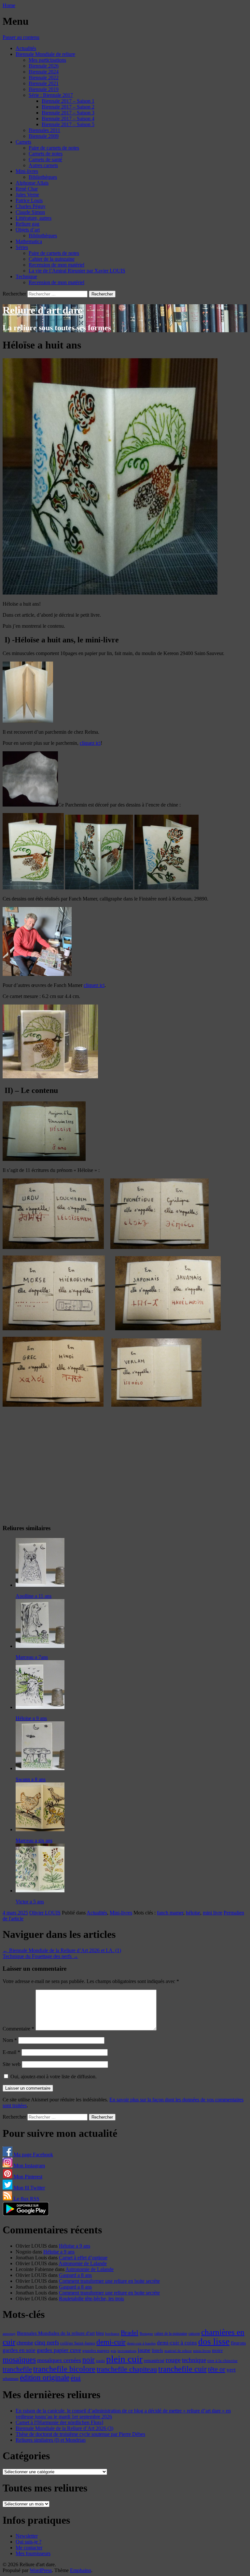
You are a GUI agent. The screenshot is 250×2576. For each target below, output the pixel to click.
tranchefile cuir (182, 2369)
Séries (22, 247)
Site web (12, 2064)
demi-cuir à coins (177, 2343)
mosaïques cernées (59, 2360)
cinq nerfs (47, 2342)
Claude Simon (30, 212)
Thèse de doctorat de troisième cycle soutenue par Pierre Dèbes (80, 2434)
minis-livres (202, 2351)
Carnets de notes (46, 154)
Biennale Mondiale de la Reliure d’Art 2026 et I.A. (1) (62, 1950)
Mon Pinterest (27, 2177)
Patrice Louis (29, 200)
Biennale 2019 (44, 89)
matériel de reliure (178, 2351)
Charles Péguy (31, 206)
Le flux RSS (26, 2199)
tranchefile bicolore (64, 2369)
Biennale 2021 (44, 83)
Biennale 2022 (44, 78)
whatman (11, 2379)
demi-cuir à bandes (141, 2343)
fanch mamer (170, 1913)
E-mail (11, 2052)
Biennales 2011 (44, 130)
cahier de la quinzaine (171, 2333)
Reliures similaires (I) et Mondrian (51, 2440)
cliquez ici (90, 743)
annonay (9, 2333)
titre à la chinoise (222, 2361)
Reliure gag (28, 224)
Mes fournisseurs (33, 2553)
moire (217, 2350)
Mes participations (47, 60)
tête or (217, 2369)
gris (113, 2351)
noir (89, 2360)
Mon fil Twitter (29, 2188)
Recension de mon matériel (56, 265)
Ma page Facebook (33, 2155)
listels (157, 2350)
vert (231, 2370)
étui (76, 2378)
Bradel (130, 2333)
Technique (26, 276)
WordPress (41, 2570)
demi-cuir (111, 2342)
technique (194, 2360)
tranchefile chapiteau (127, 2369)
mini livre (213, 1913)
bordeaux (112, 2334)
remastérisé (154, 2361)
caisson (194, 2333)
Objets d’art (28, 230)
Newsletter (27, 2536)
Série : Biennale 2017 (51, 95)
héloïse (193, 1913)
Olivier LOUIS (45, 1913)
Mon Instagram (29, 2166)
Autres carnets (43, 165)
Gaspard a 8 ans (75, 2275)
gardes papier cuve (59, 2350)
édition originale (45, 2378)
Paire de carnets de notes (54, 148)
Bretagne (146, 2333)
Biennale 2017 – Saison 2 (68, 107)
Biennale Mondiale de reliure (45, 54)
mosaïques (19, 2359)
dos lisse (214, 2342)
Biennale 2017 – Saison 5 (68, 124)
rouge (173, 2360)
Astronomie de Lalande (83, 2263)
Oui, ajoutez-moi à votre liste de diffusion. (53, 2077)
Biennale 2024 (44, 72)
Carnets (23, 142)
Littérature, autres (34, 218)
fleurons (238, 2343)
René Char (27, 189)
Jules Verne (27, 195)
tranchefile (17, 2369)
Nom (10, 2040)
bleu (100, 2333)
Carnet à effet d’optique (83, 2258)
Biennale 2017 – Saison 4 (68, 118)
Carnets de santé (45, 159)
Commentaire (18, 2029)
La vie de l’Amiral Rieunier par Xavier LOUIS (77, 271)
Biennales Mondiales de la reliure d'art (56, 2333)
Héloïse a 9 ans (75, 2246)
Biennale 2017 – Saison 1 (68, 101)
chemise (25, 2343)
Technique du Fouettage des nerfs (40, 1956)
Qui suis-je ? (28, 2542)
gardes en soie (19, 2350)
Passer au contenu (21, 37)
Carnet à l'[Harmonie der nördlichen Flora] (59, 2422)
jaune (144, 2350)
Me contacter (29, 2548)
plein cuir (124, 2359)
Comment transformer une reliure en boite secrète (109, 2281)
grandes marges (96, 2351)
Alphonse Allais (32, 183)
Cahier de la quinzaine (52, 259)
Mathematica (29, 241)
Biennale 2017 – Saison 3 (68, 113)
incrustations (127, 2351)
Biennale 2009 (44, 136)
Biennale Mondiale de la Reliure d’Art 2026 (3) (64, 2428)
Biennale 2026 (44, 66)
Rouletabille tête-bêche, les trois (91, 2299)
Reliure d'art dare (42, 310)
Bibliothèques (43, 177)
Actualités (26, 48)
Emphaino (81, 2570)
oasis (100, 2361)
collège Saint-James (78, 2343)
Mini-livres (27, 171)
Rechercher (14, 294)
